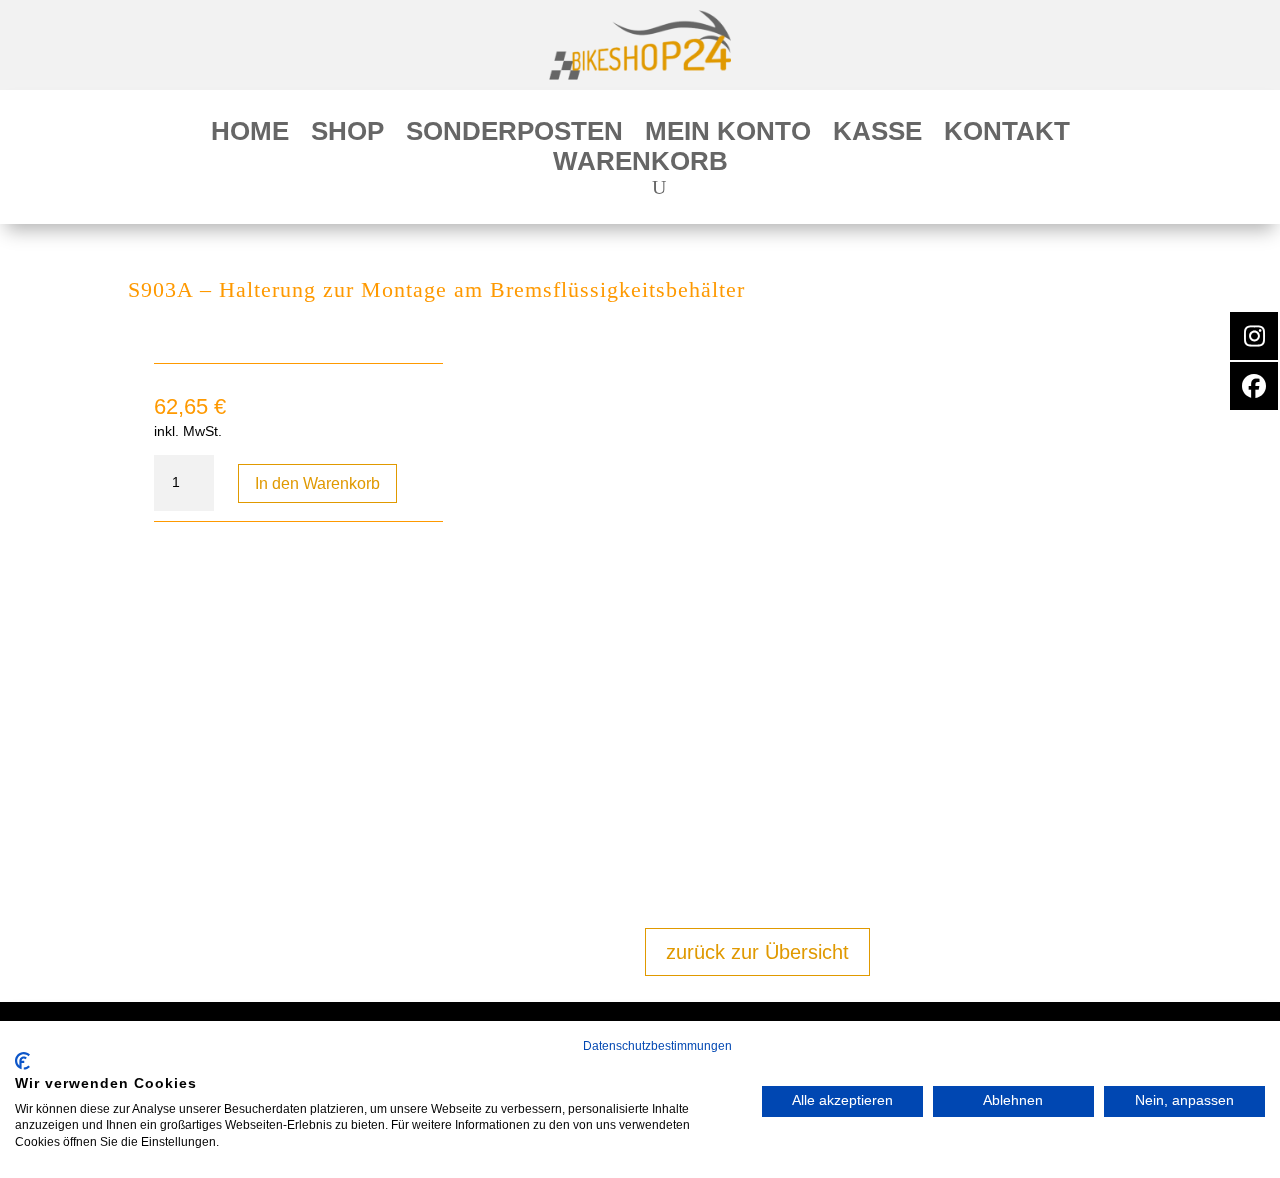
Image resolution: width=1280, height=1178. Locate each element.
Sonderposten (514, 135)
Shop (347, 135)
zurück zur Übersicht (757, 952)
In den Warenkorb (317, 483)
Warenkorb (640, 165)
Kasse (877, 135)
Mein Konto (728, 135)
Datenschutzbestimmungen (657, 1046)
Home (250, 135)
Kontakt (1007, 135)
